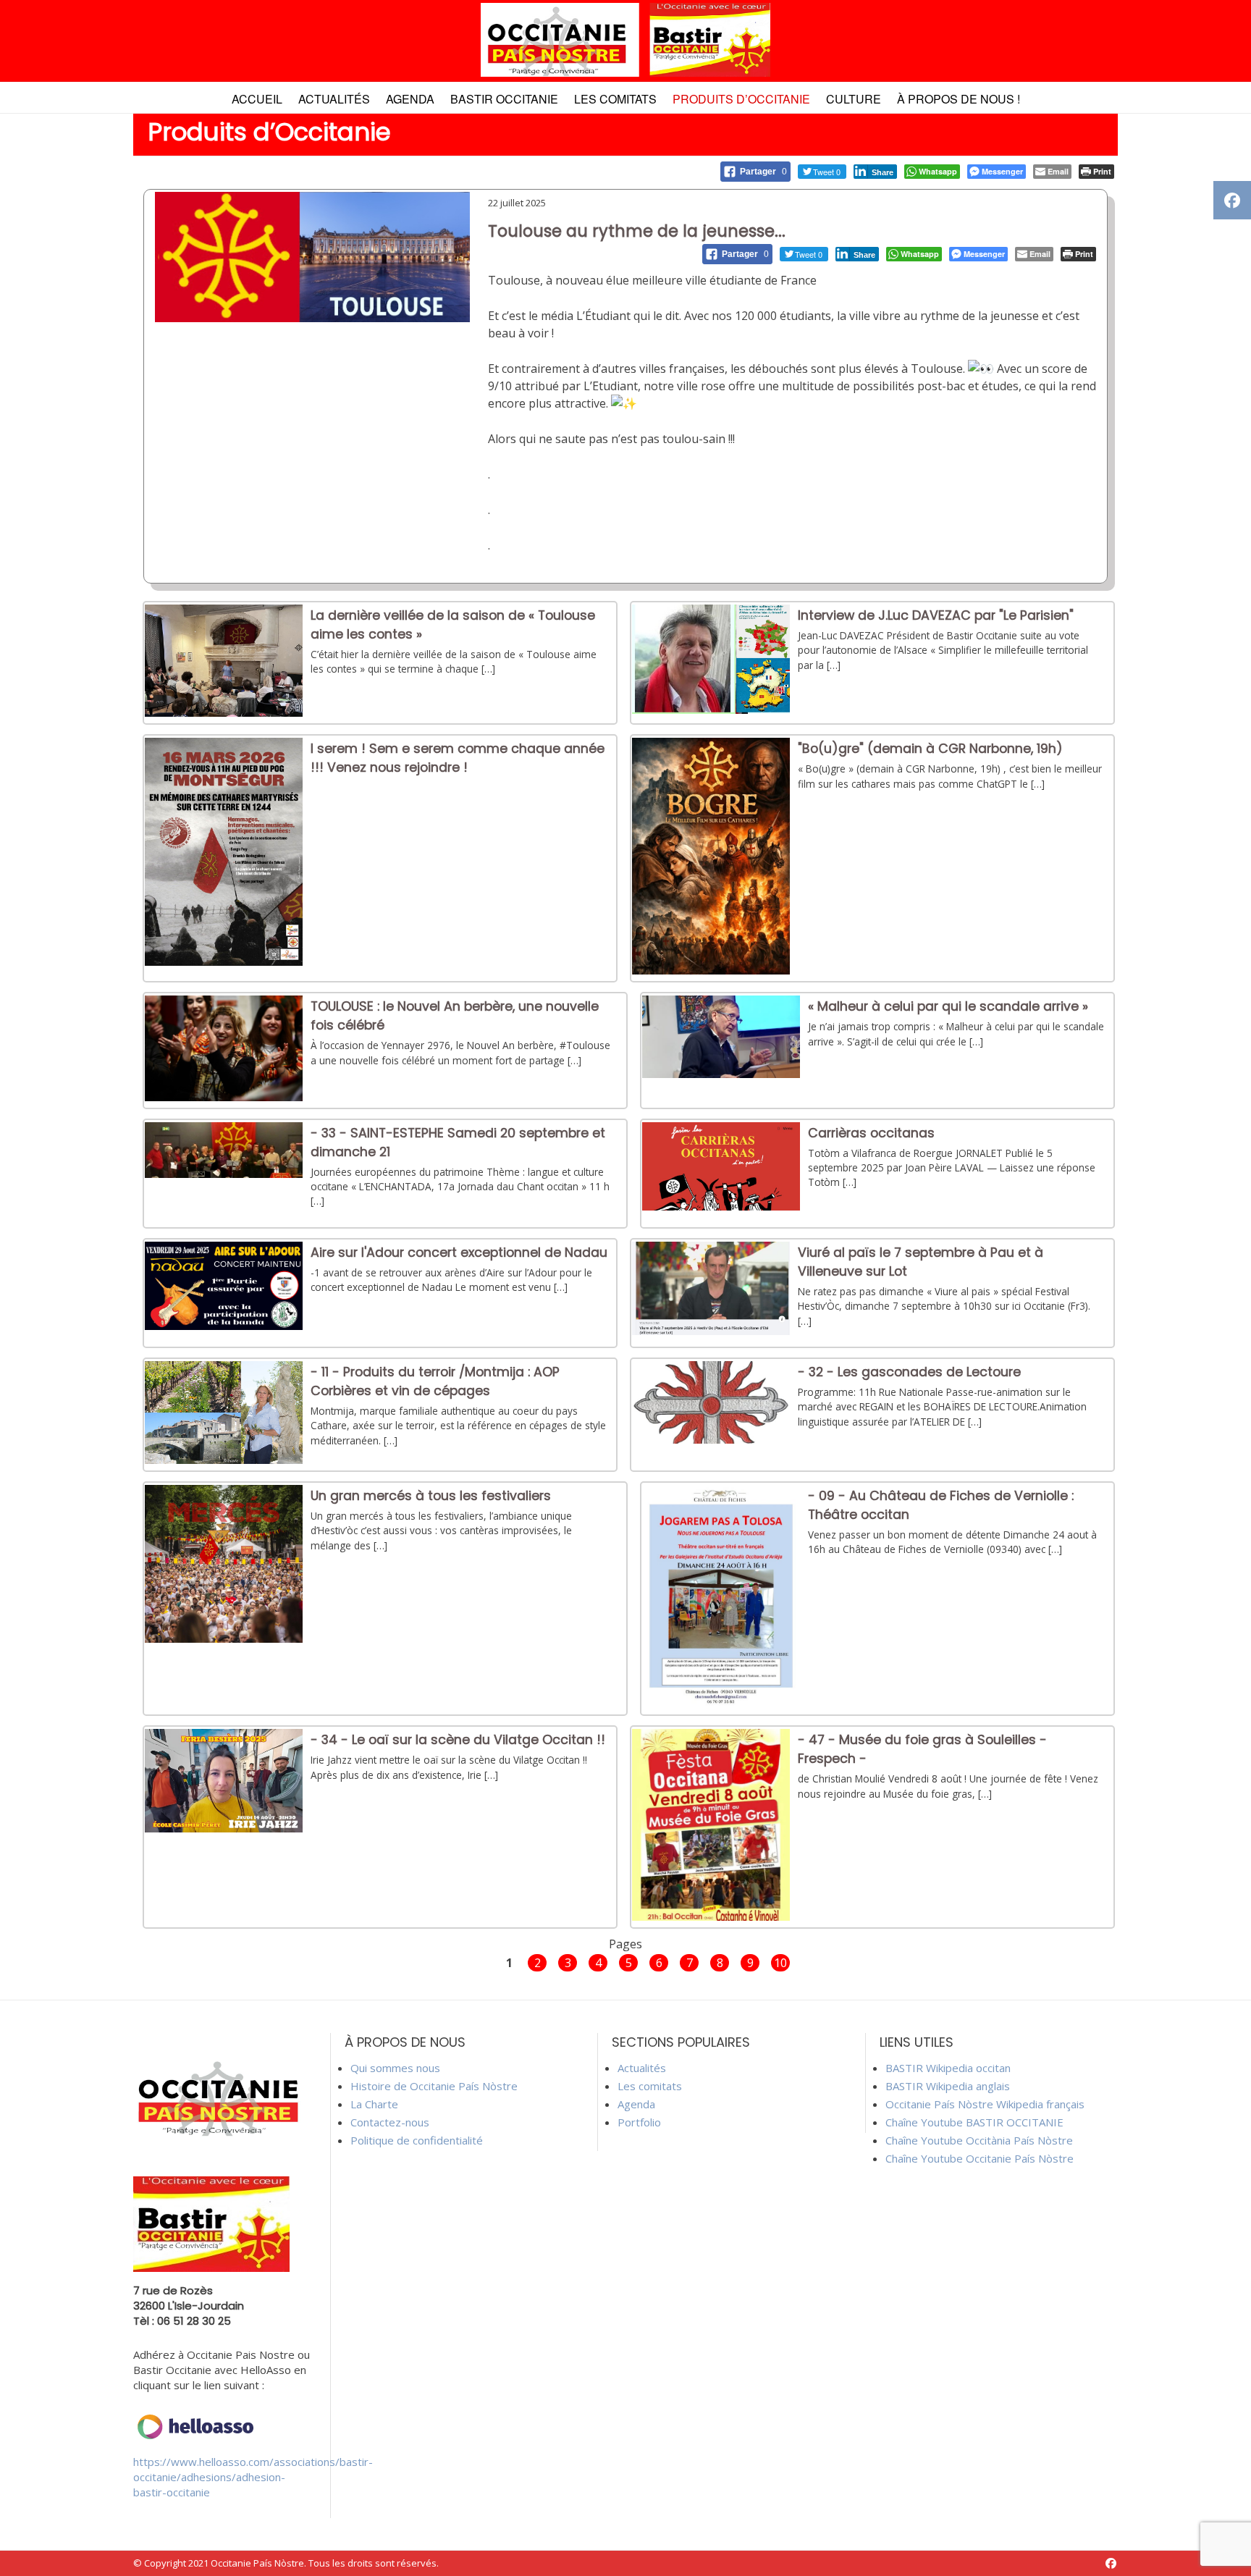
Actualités (334, 99)
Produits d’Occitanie (741, 99)
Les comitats (615, 99)
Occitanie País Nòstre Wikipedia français (985, 2104)
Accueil (257, 99)
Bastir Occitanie (504, 99)
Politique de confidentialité (417, 2140)
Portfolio (639, 2122)
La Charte (374, 2104)
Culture (854, 99)
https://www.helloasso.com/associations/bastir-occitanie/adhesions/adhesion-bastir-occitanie (253, 2477)
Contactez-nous (390, 2122)
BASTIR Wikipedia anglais (948, 2086)
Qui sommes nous (395, 2068)
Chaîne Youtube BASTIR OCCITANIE (974, 2122)
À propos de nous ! (959, 99)
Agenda (410, 99)
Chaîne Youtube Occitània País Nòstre (979, 2140)
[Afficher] (224, 712)
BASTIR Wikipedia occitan (948, 2068)
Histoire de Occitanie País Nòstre (434, 2086)
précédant (471, 1962)
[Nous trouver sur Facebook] (1111, 2563)
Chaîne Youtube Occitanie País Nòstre (980, 2158)
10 (780, 1963)
